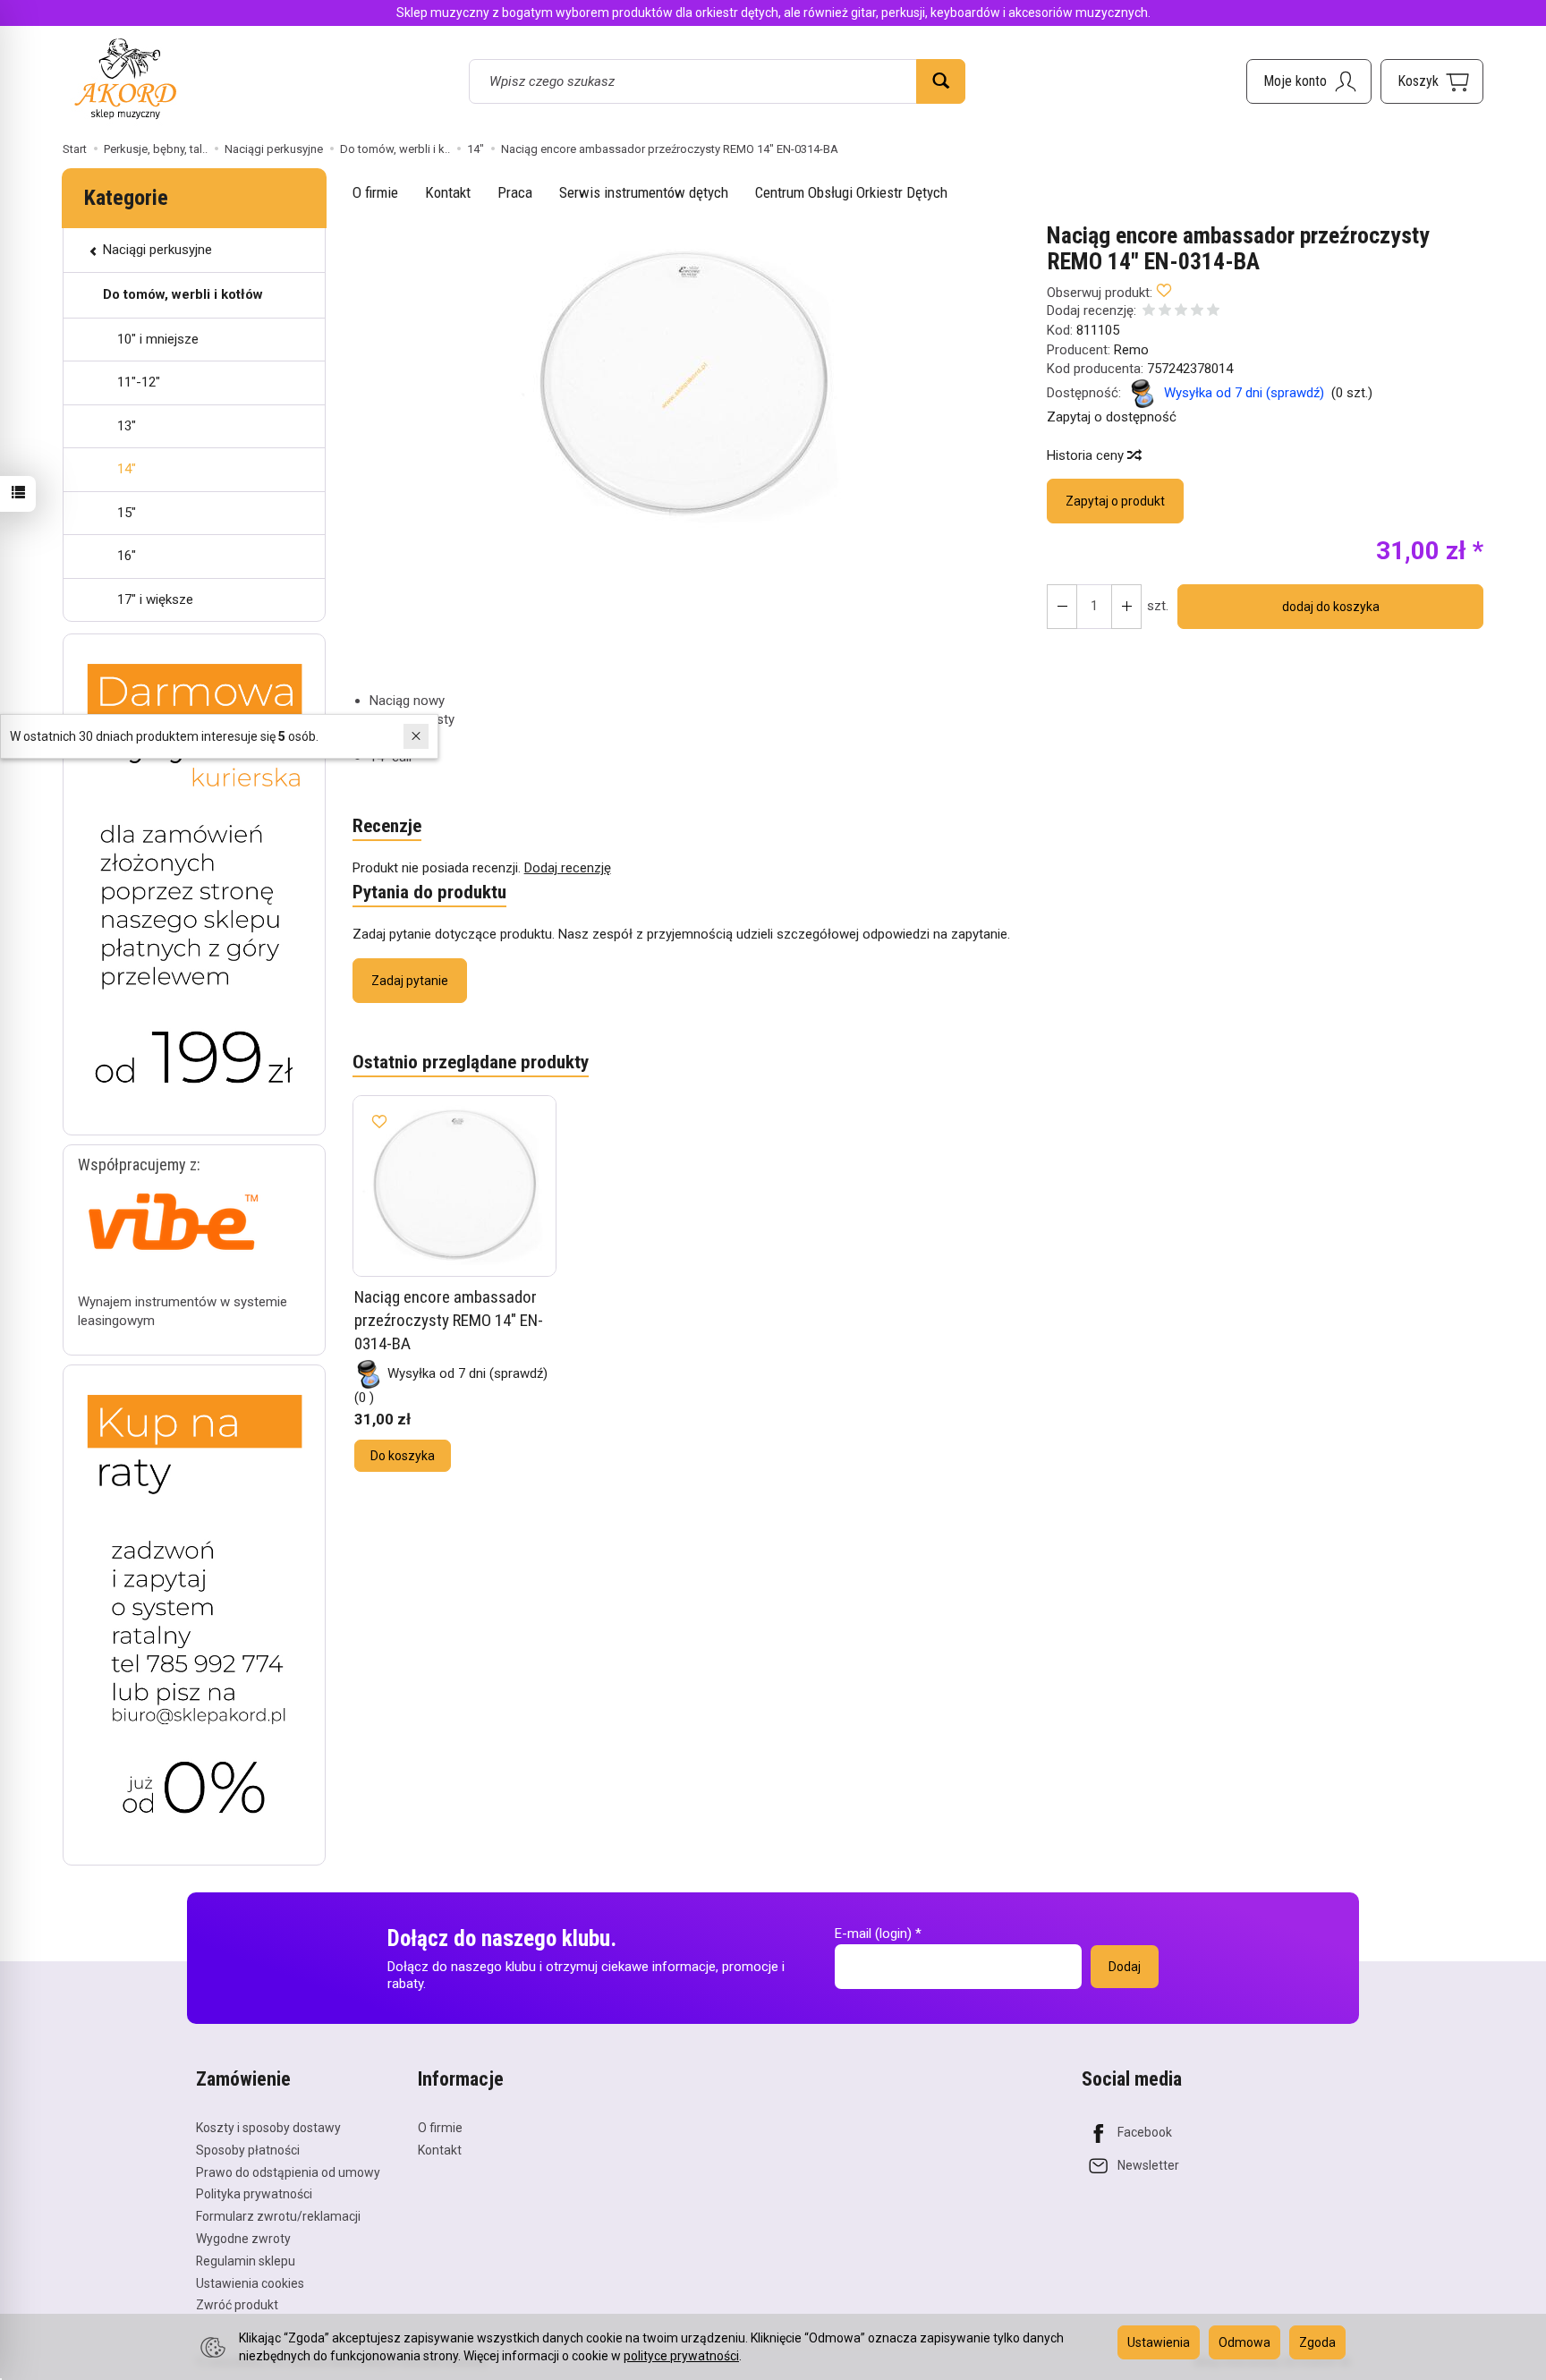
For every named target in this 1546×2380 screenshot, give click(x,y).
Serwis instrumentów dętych (644, 192)
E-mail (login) (873, 1934)
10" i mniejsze (158, 339)
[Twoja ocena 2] (1165, 312)
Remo (1131, 350)
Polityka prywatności (254, 2194)
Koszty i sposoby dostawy (268, 2128)
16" (127, 556)
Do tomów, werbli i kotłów (183, 294)
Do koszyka (403, 1456)
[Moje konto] (1309, 81)
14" (127, 469)
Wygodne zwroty (243, 2239)
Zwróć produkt (237, 2305)
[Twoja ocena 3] (1181, 312)
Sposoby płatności (248, 2150)
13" (127, 426)
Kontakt (448, 192)
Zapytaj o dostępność (1112, 417)
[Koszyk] (1432, 81)
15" (127, 513)
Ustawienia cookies (250, 2283)
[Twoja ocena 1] (1149, 312)
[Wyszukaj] (941, 81)
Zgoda (1317, 2342)
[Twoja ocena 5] (1213, 312)
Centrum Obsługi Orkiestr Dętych (851, 192)
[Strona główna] (125, 78)
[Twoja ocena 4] (1197, 312)
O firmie (375, 192)
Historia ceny (1087, 455)
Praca (515, 192)
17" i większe (155, 599)
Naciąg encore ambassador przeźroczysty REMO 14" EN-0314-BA (449, 1320)
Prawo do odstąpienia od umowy (288, 2172)
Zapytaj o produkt (1115, 501)
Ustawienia (1159, 2342)
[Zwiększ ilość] (1062, 607)
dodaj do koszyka (1331, 607)
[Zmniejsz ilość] (1126, 607)
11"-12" (139, 382)
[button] (684, 385)
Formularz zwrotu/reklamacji (278, 2216)
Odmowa (1244, 2342)
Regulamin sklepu (246, 2261)
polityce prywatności (681, 2356)
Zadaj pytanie (410, 981)
